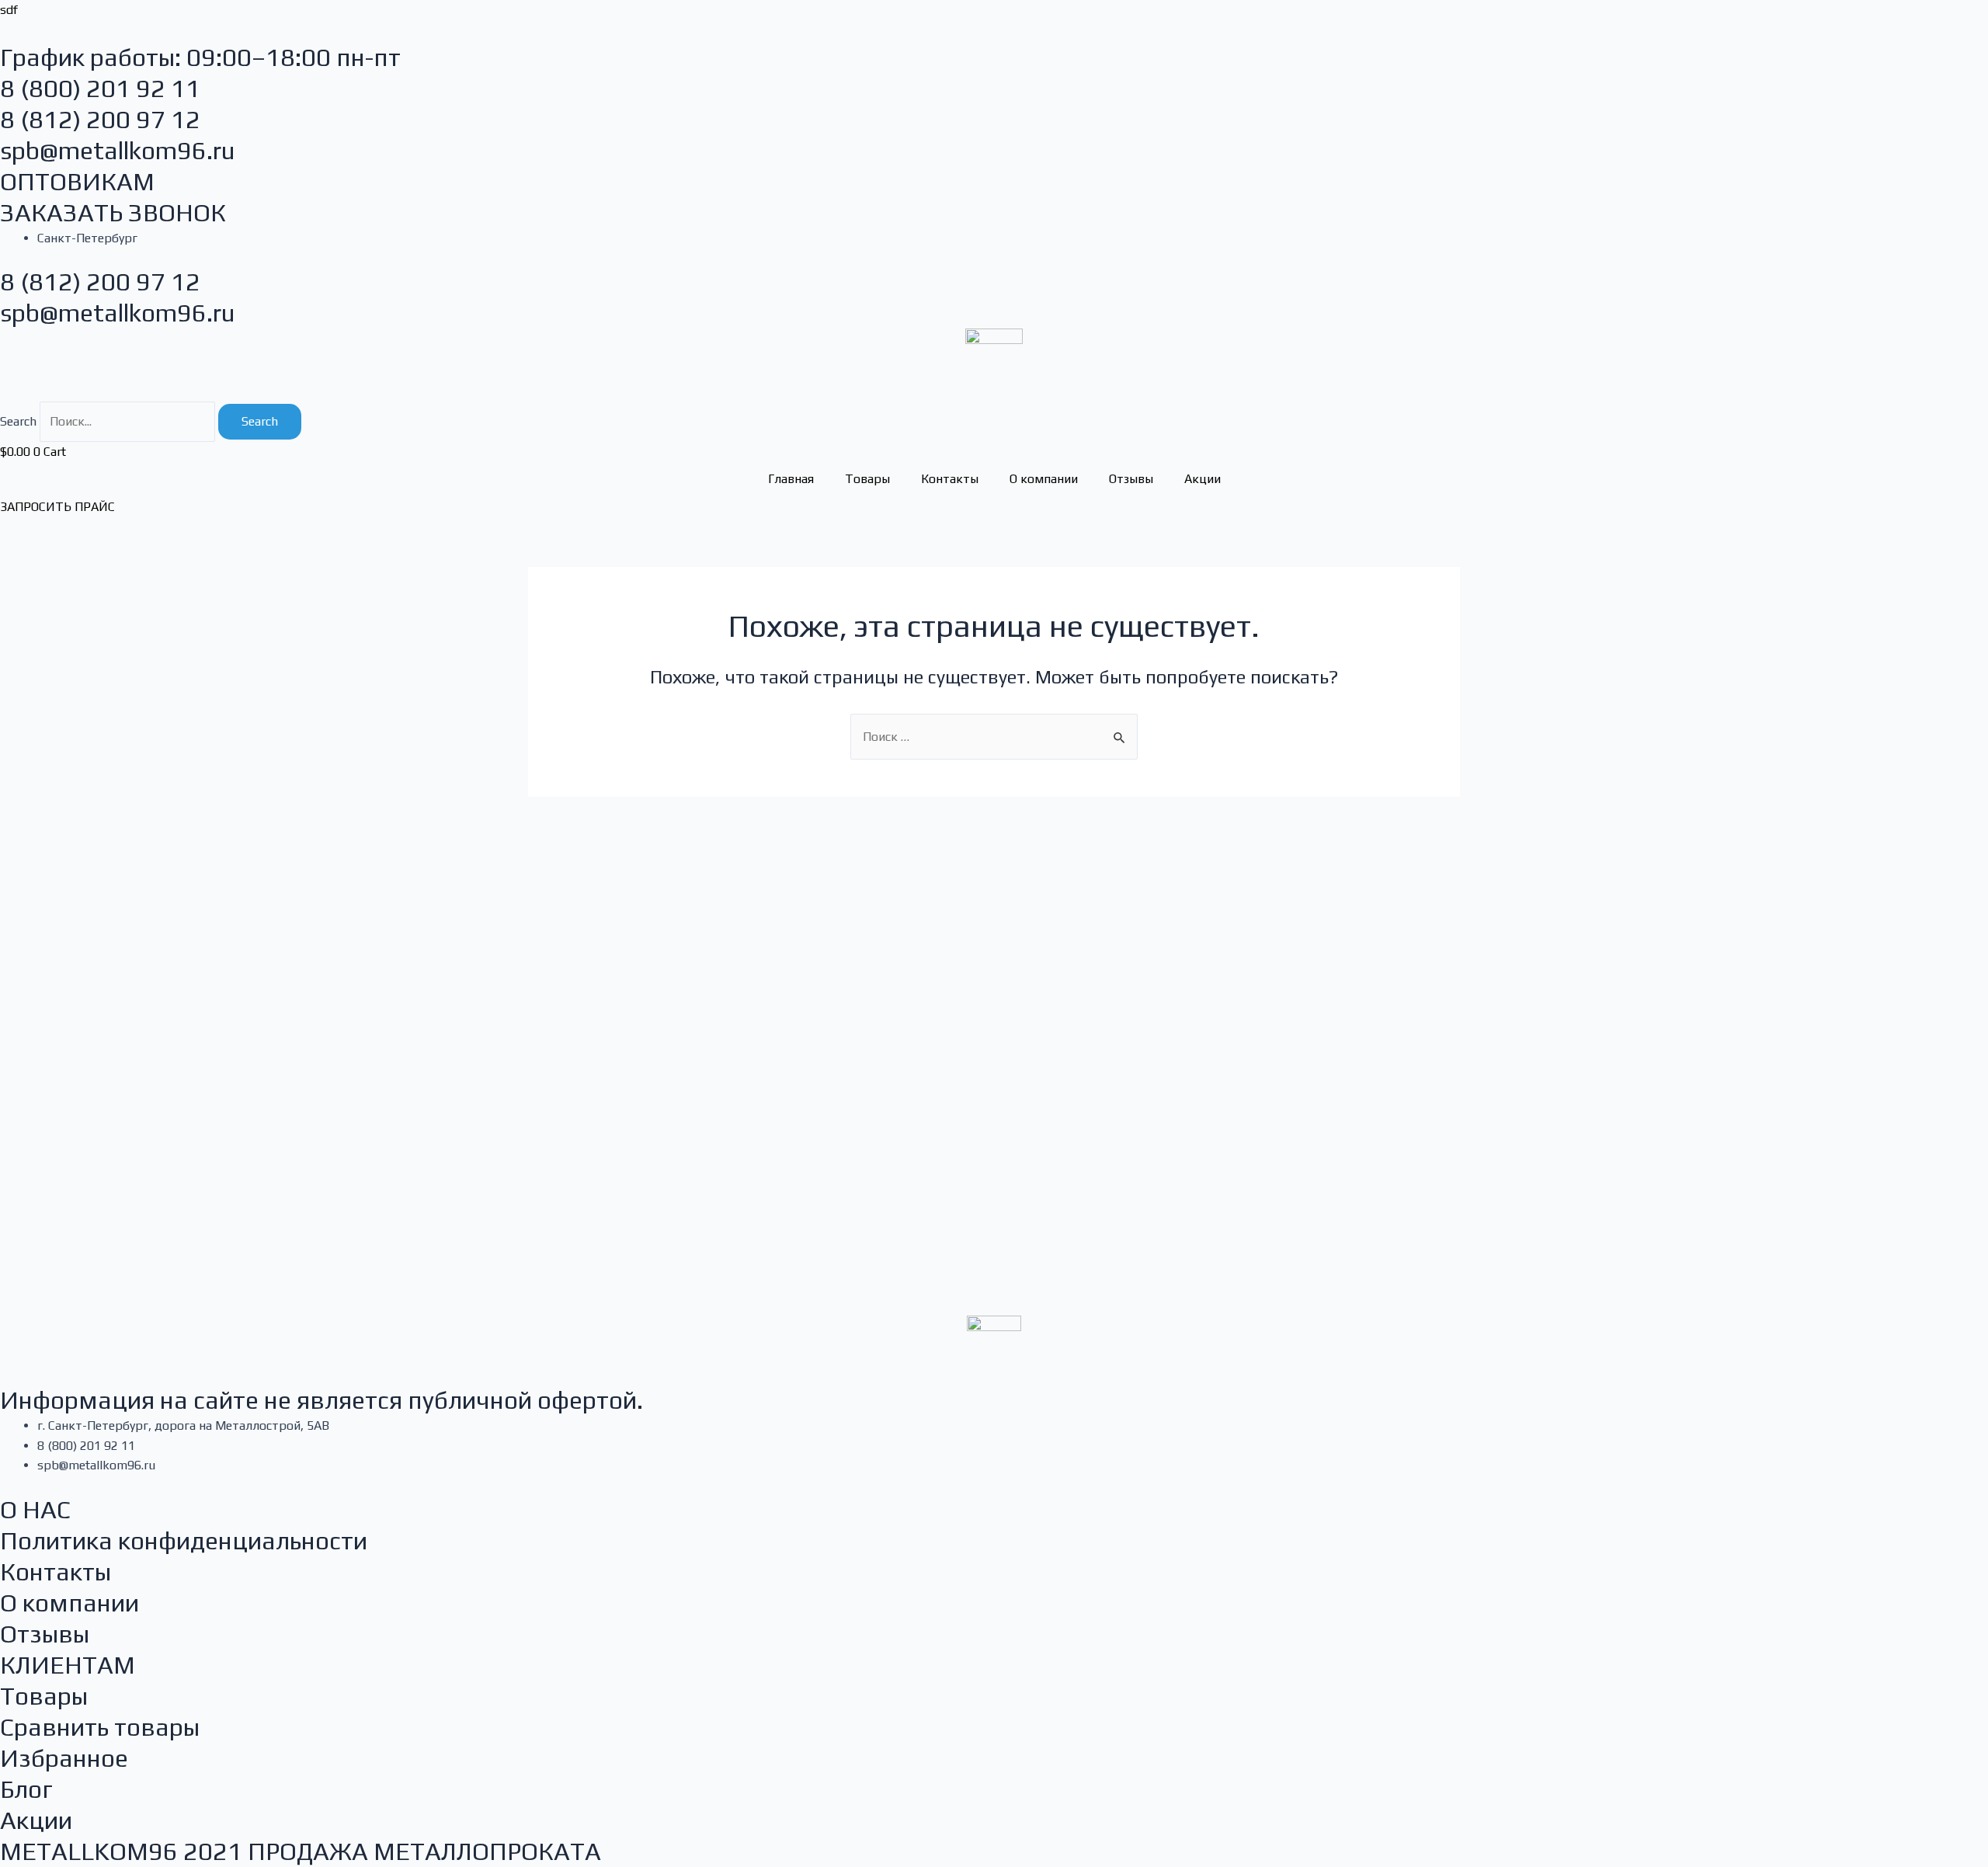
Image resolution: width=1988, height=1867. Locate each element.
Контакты (950, 479)
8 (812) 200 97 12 (100, 119)
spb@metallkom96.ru (118, 150)
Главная (791, 479)
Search (18, 421)
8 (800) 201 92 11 (100, 88)
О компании (1044, 479)
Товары (867, 479)
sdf (9, 10)
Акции (1203, 479)
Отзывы (1131, 479)
